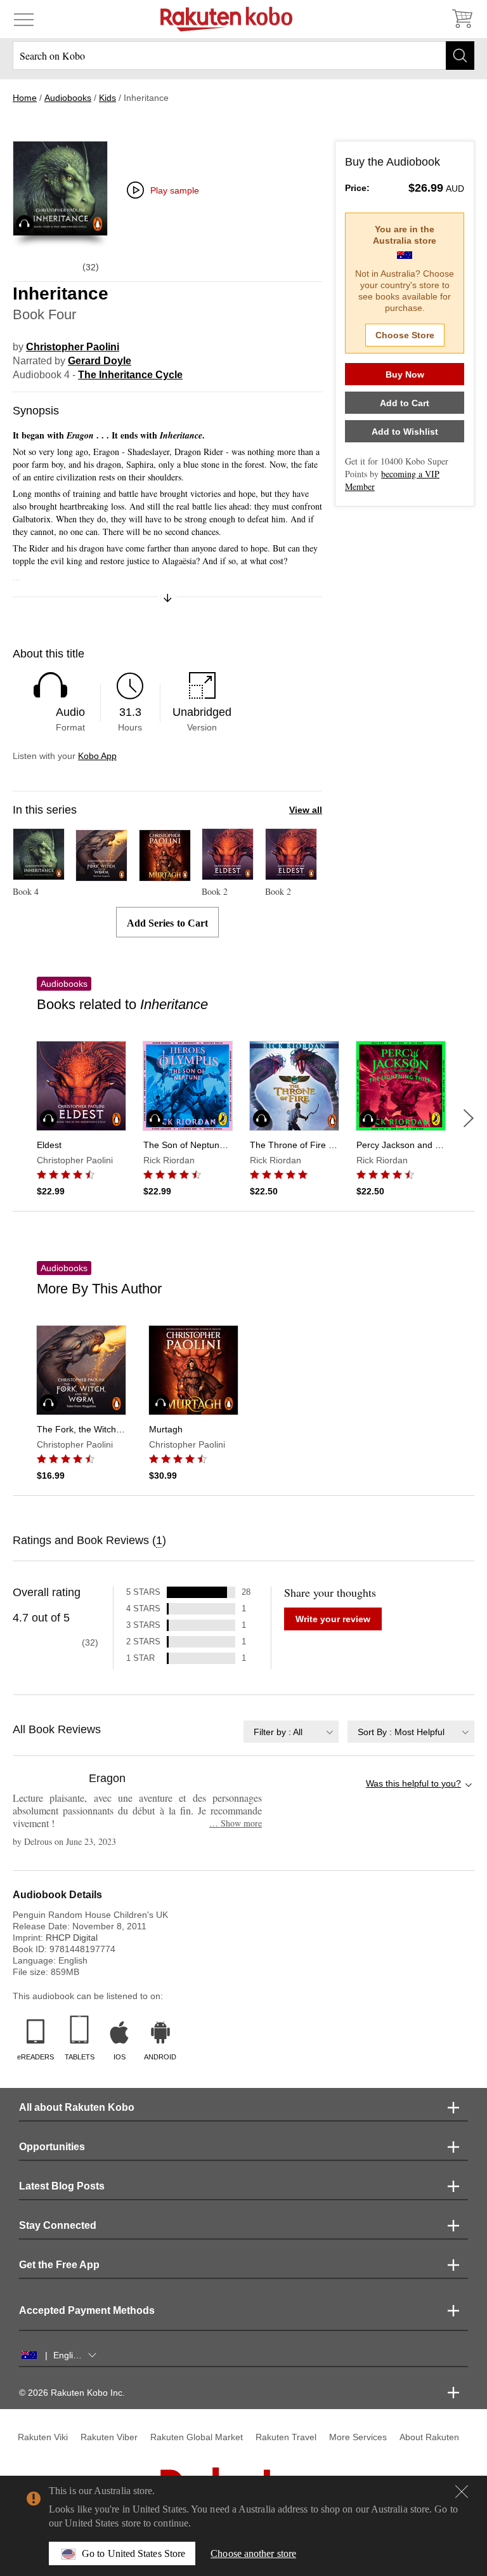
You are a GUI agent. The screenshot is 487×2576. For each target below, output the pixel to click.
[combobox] (291, 1732)
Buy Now (405, 374)
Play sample (175, 190)
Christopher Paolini (73, 347)
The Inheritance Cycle (130, 375)
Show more (236, 1823)
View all (306, 810)
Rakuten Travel (286, 2437)
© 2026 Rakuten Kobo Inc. (72, 2393)
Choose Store (405, 335)
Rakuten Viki (43, 2437)
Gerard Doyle (100, 361)
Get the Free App (59, 2265)
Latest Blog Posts (62, 2186)
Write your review (333, 1619)
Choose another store (253, 2553)
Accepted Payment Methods (87, 2310)
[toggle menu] (24, 19)
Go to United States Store (133, 2553)
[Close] (462, 2492)
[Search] (460, 56)
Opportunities (52, 2147)
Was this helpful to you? (413, 1783)
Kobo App (97, 756)
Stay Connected (58, 2225)
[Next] (469, 1118)
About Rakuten (429, 2437)
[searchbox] (243, 56)
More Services (358, 2437)
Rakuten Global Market (197, 2437)
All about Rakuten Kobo (77, 2107)
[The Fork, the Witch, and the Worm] (101, 875)
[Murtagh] (165, 875)
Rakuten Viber (109, 2437)
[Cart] (462, 19)
